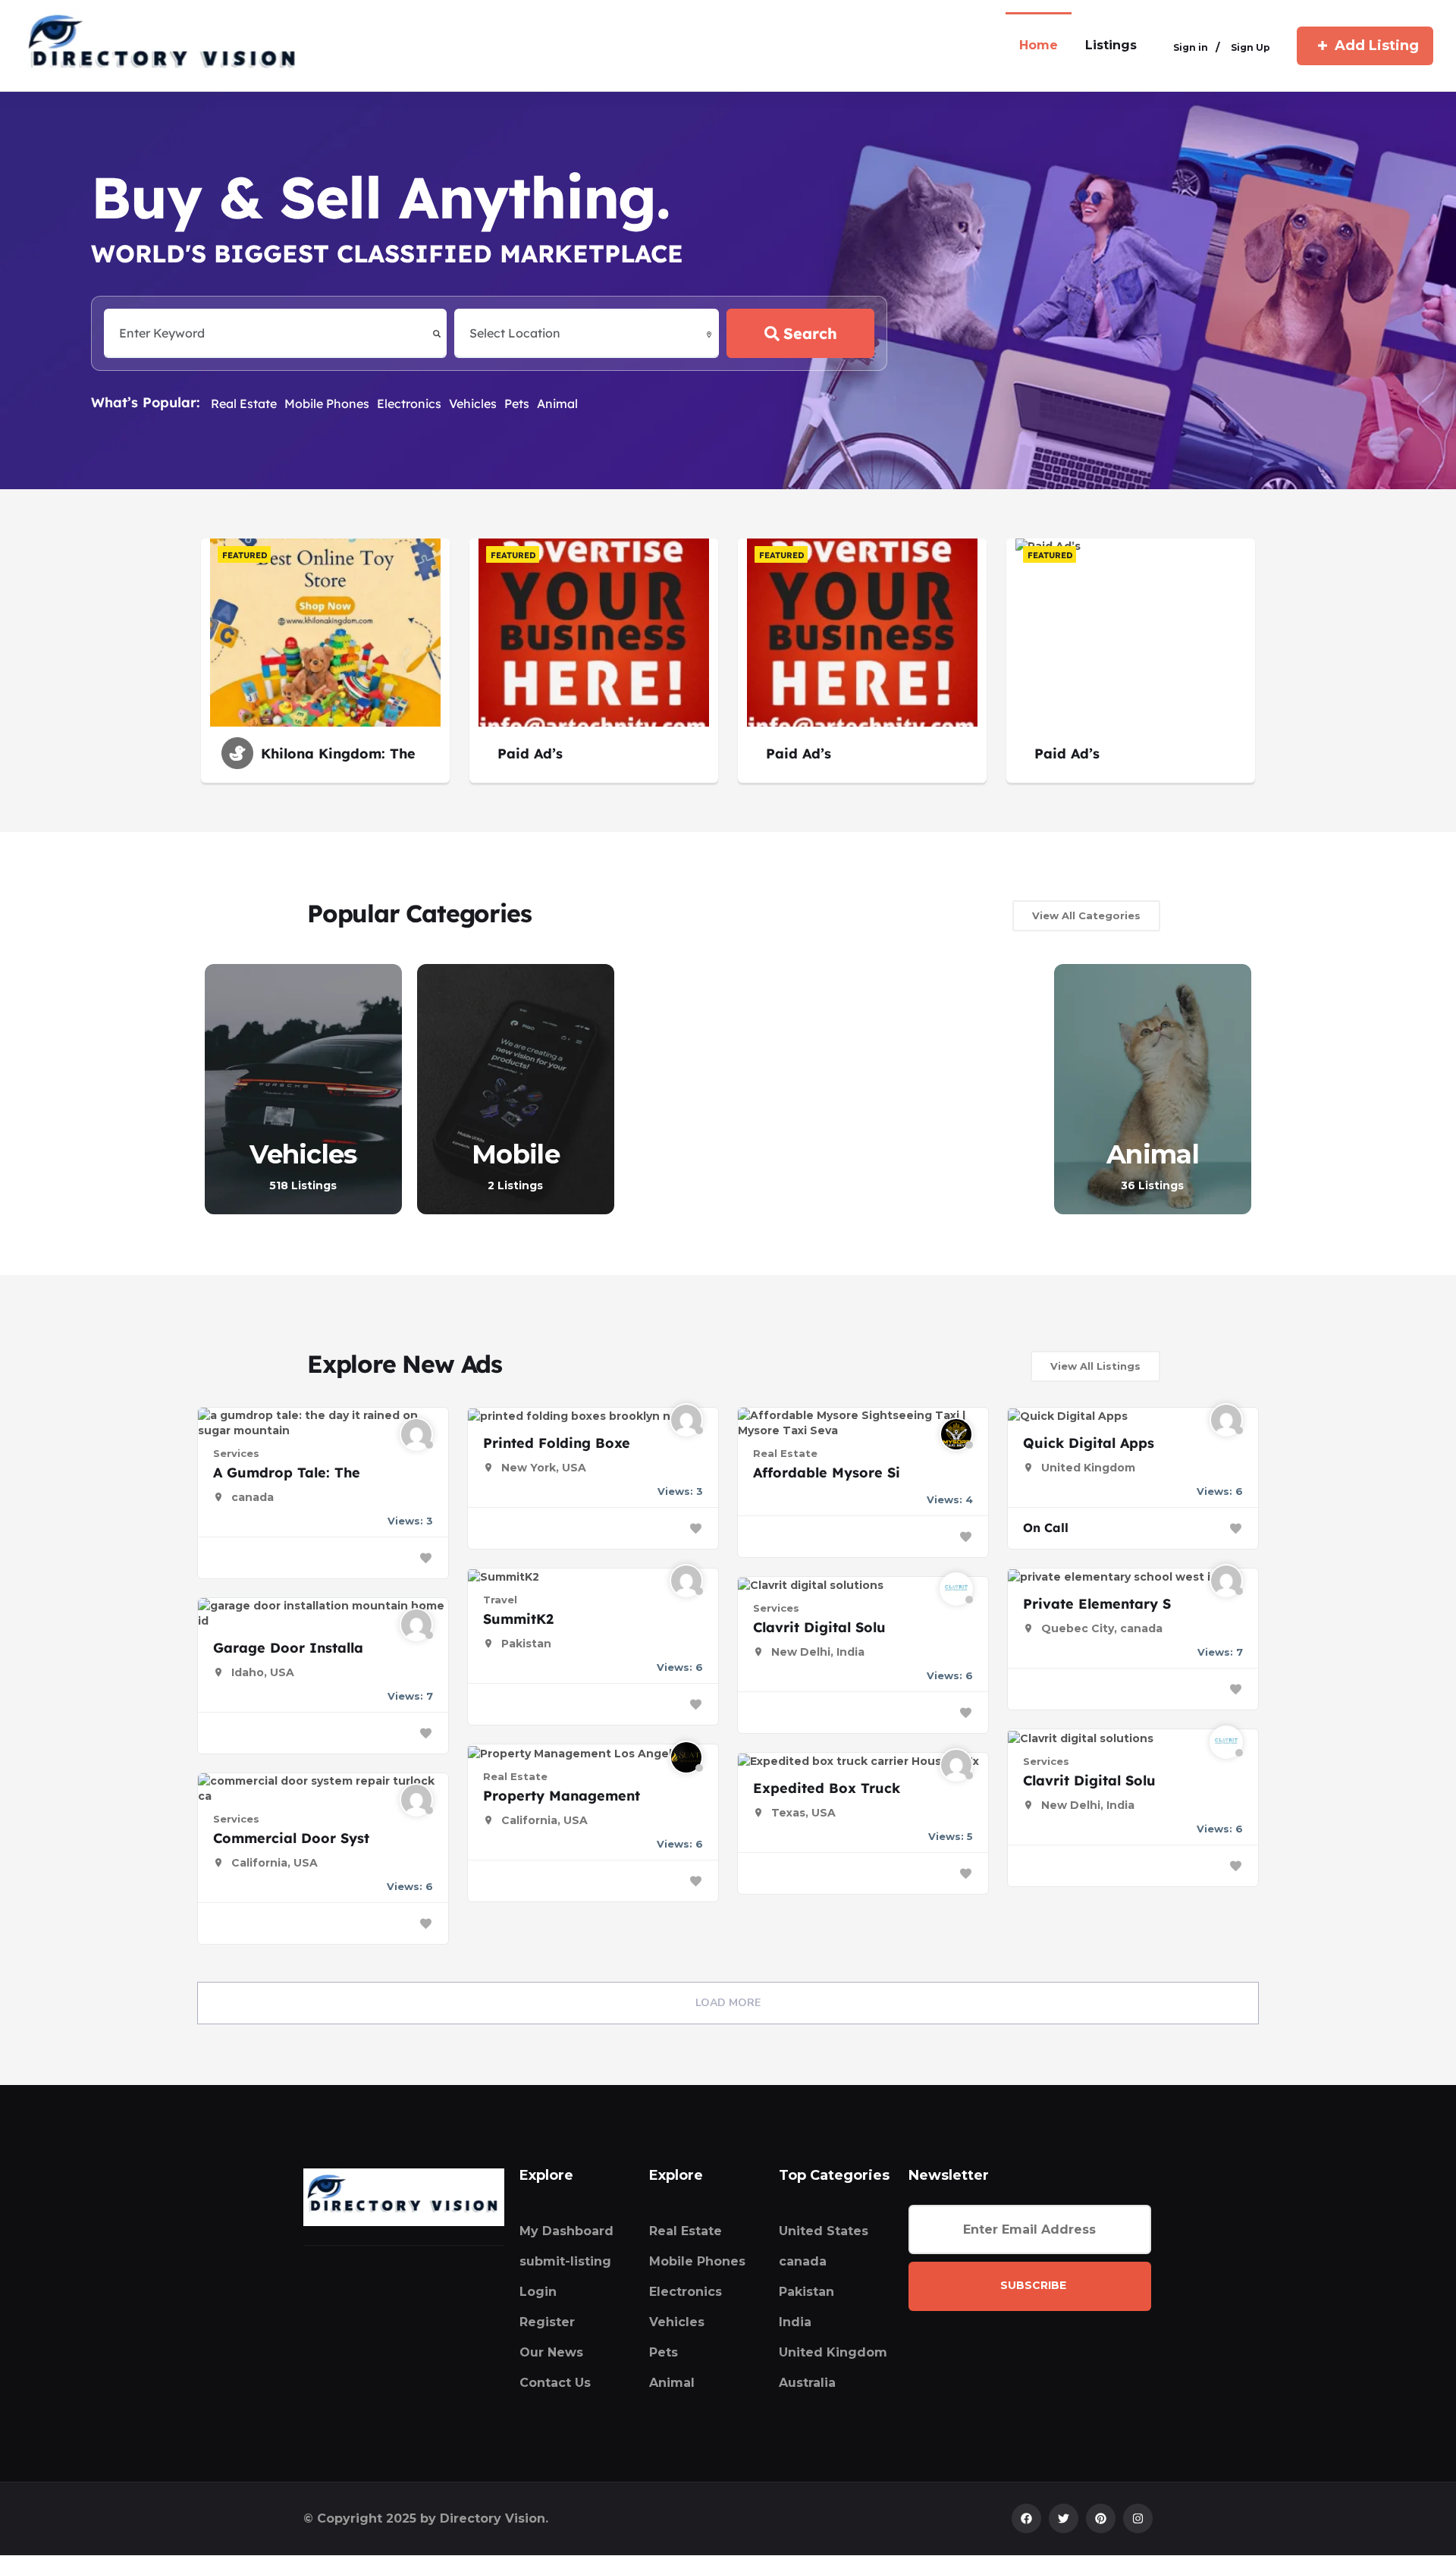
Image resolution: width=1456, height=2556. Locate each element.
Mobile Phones (327, 403)
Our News (551, 2352)
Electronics (409, 403)
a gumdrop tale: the (287, 1473)
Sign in (1191, 47)
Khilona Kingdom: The (338, 754)
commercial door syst (291, 1838)
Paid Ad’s (530, 754)
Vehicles (473, 403)
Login (538, 2292)
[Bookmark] (425, 1558)
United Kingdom (833, 2352)
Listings (1111, 45)
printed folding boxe (557, 1443)
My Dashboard (566, 2231)
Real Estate (244, 403)
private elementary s (1097, 1604)
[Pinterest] (1101, 2518)
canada (803, 2261)
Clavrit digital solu (819, 1627)
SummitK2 (518, 1619)
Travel (500, 1600)
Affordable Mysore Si (827, 1473)
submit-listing (565, 2261)
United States (824, 2231)
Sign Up (1250, 47)
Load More (728, 2003)
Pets (517, 403)
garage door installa (288, 1648)
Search (810, 333)
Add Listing (1377, 46)
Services (236, 1453)
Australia (807, 2383)
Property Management (562, 1796)
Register (547, 2322)
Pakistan (806, 2292)
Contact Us (555, 2383)
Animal (557, 403)
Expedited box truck (827, 1788)
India (795, 2322)
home (1039, 45)
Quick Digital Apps (1089, 1443)
